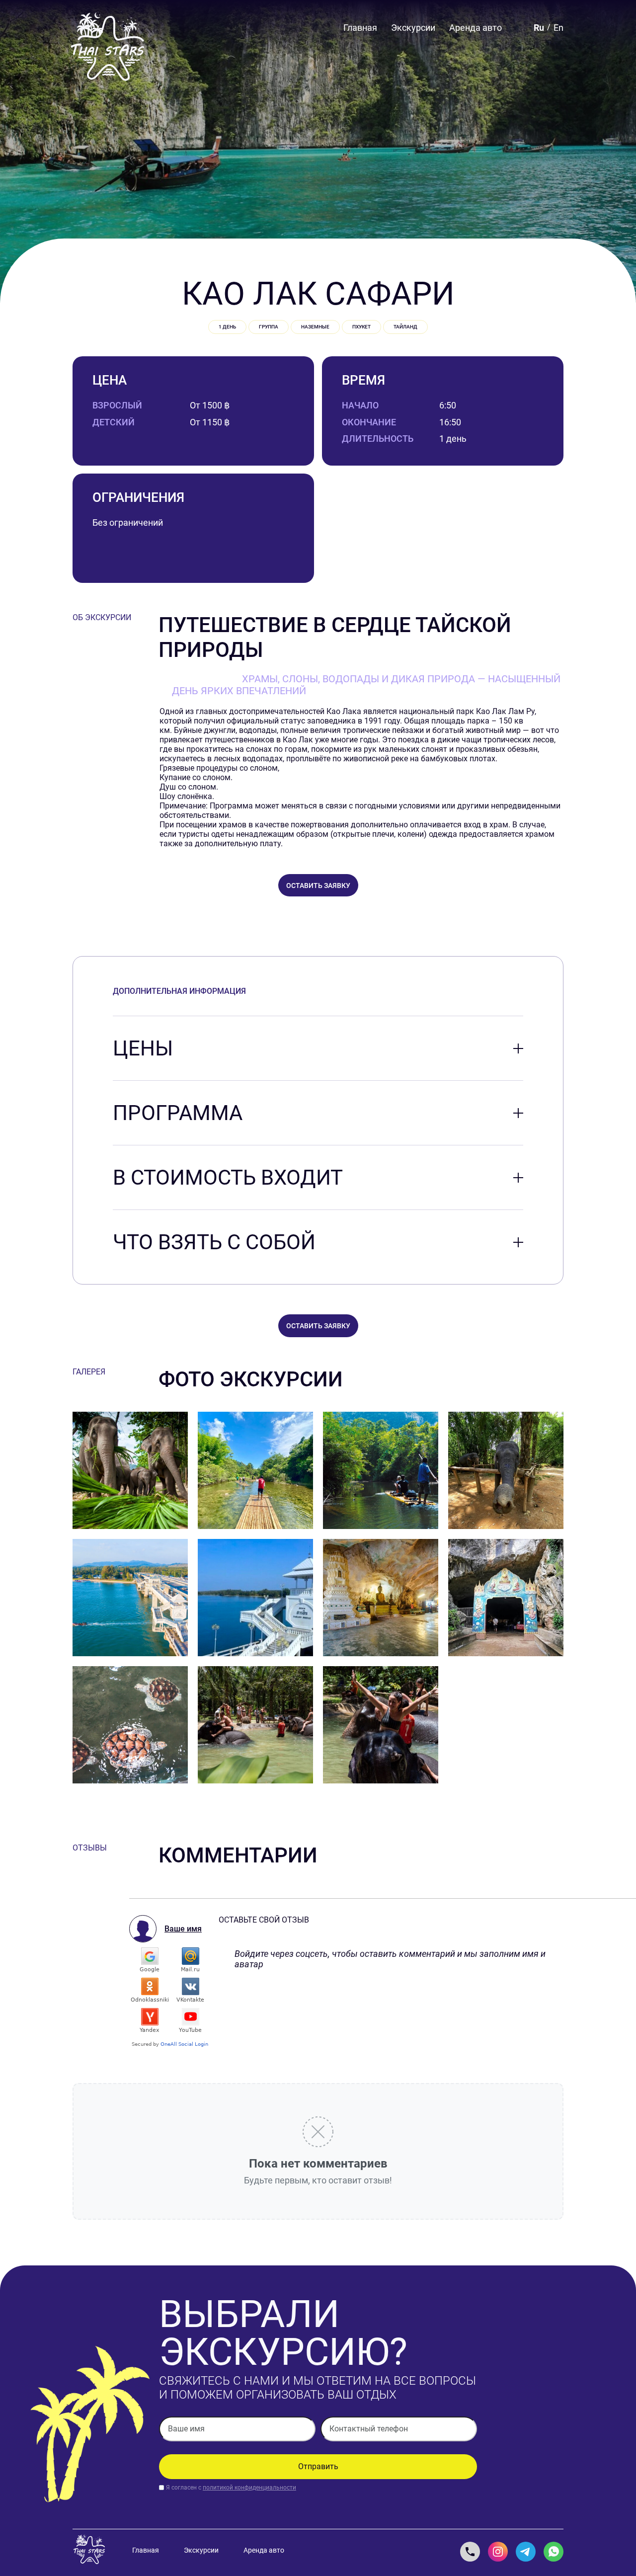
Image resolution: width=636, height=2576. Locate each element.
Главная (360, 28)
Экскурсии (413, 28)
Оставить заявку (318, 885)
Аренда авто (476, 28)
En (558, 28)
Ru (539, 28)
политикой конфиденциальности (249, 2488)
